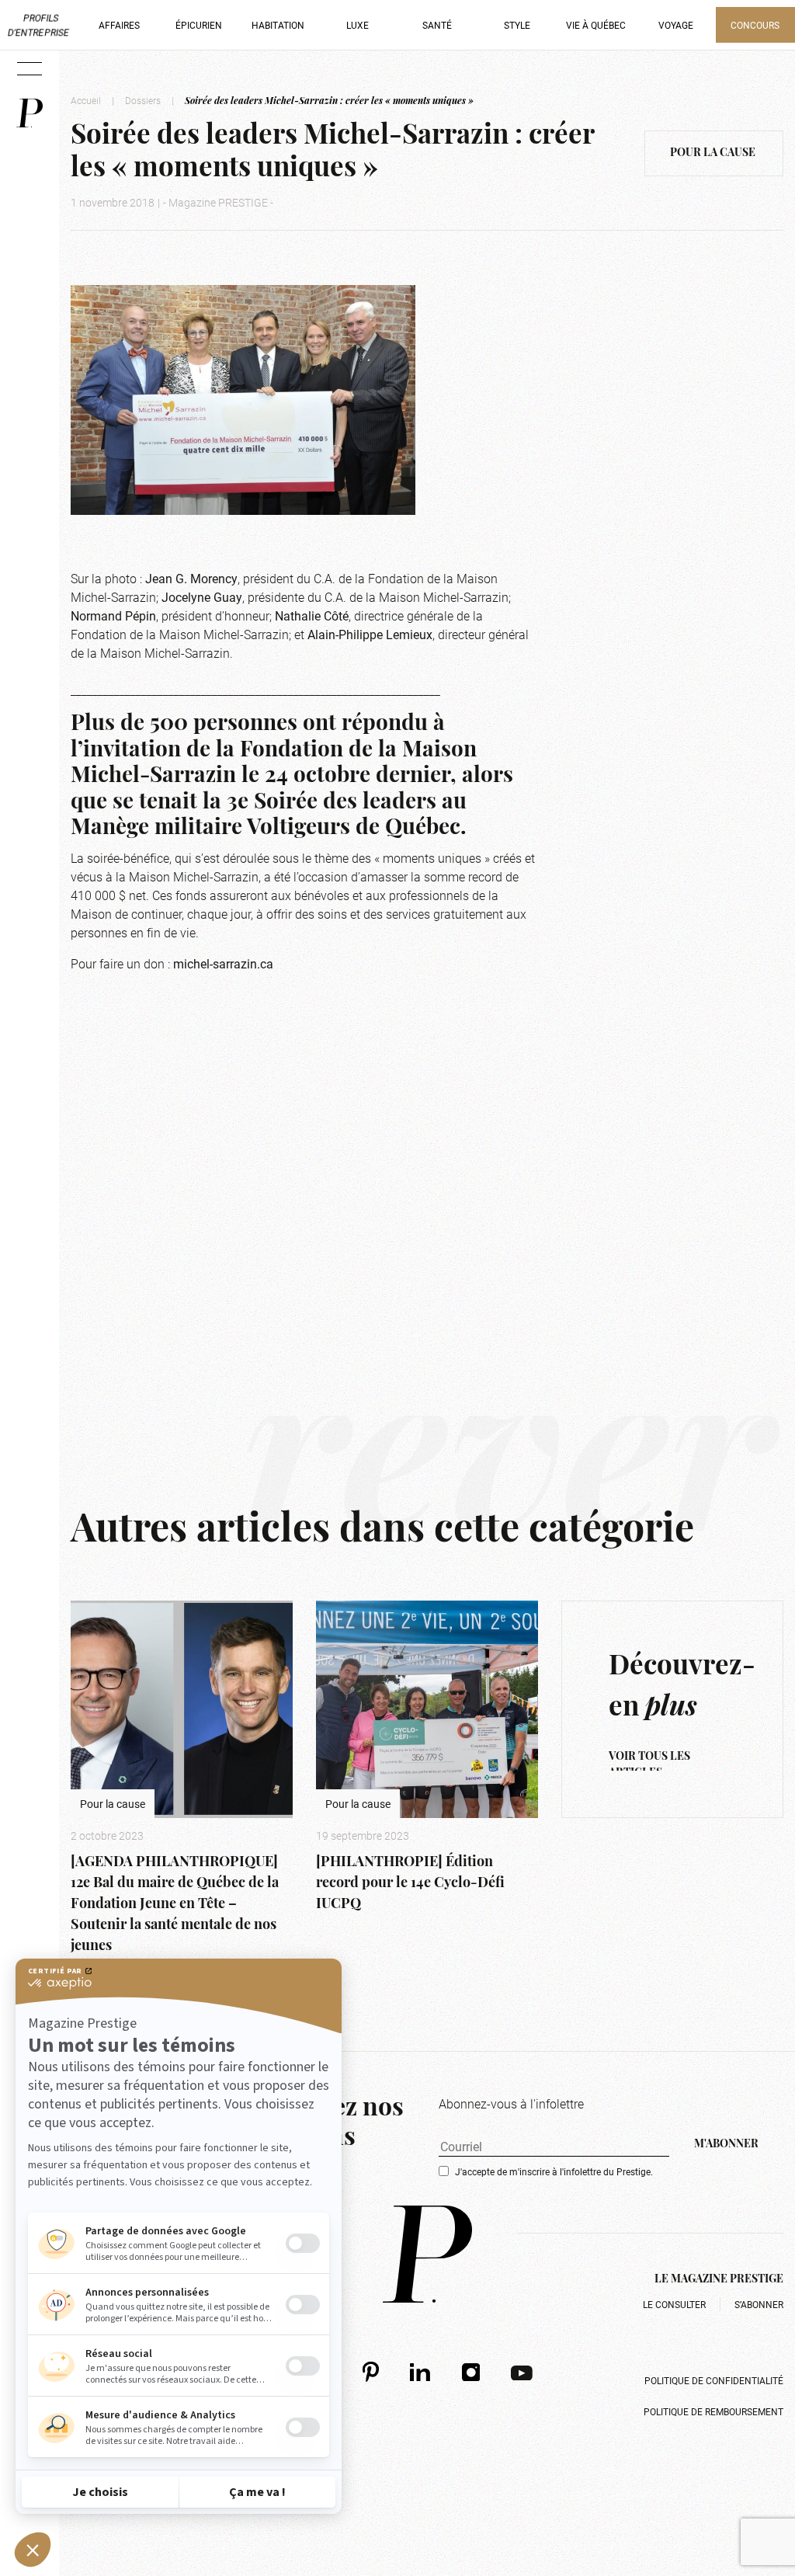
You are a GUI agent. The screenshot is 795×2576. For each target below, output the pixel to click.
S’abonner (759, 2304)
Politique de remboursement (713, 2411)
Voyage (676, 25)
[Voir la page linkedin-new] (420, 2372)
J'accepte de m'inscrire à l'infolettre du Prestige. (554, 2171)
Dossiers (143, 100)
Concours (755, 25)
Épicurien (199, 25)
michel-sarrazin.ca (223, 963)
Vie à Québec (596, 25)
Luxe (358, 25)
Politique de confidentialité (714, 2380)
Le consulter (674, 2304)
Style (517, 25)
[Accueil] (30, 113)
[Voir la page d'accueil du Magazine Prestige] (427, 2254)
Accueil (86, 100)
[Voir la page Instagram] (471, 2372)
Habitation (278, 25)
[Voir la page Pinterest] (371, 2371)
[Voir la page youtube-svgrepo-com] (522, 2372)
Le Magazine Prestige (719, 2280)
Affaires (119, 25)
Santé (437, 25)
